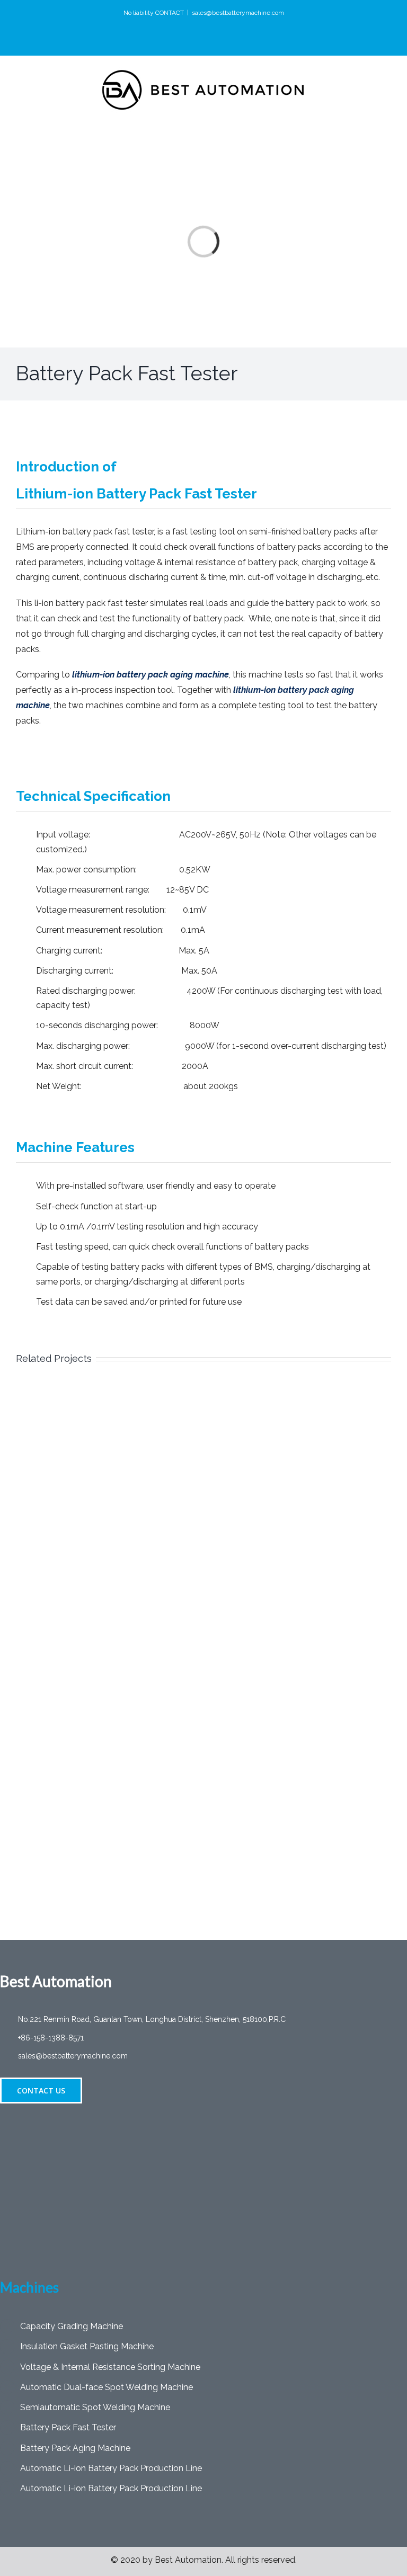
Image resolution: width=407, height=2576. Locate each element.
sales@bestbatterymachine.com (238, 13)
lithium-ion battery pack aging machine (151, 675)
